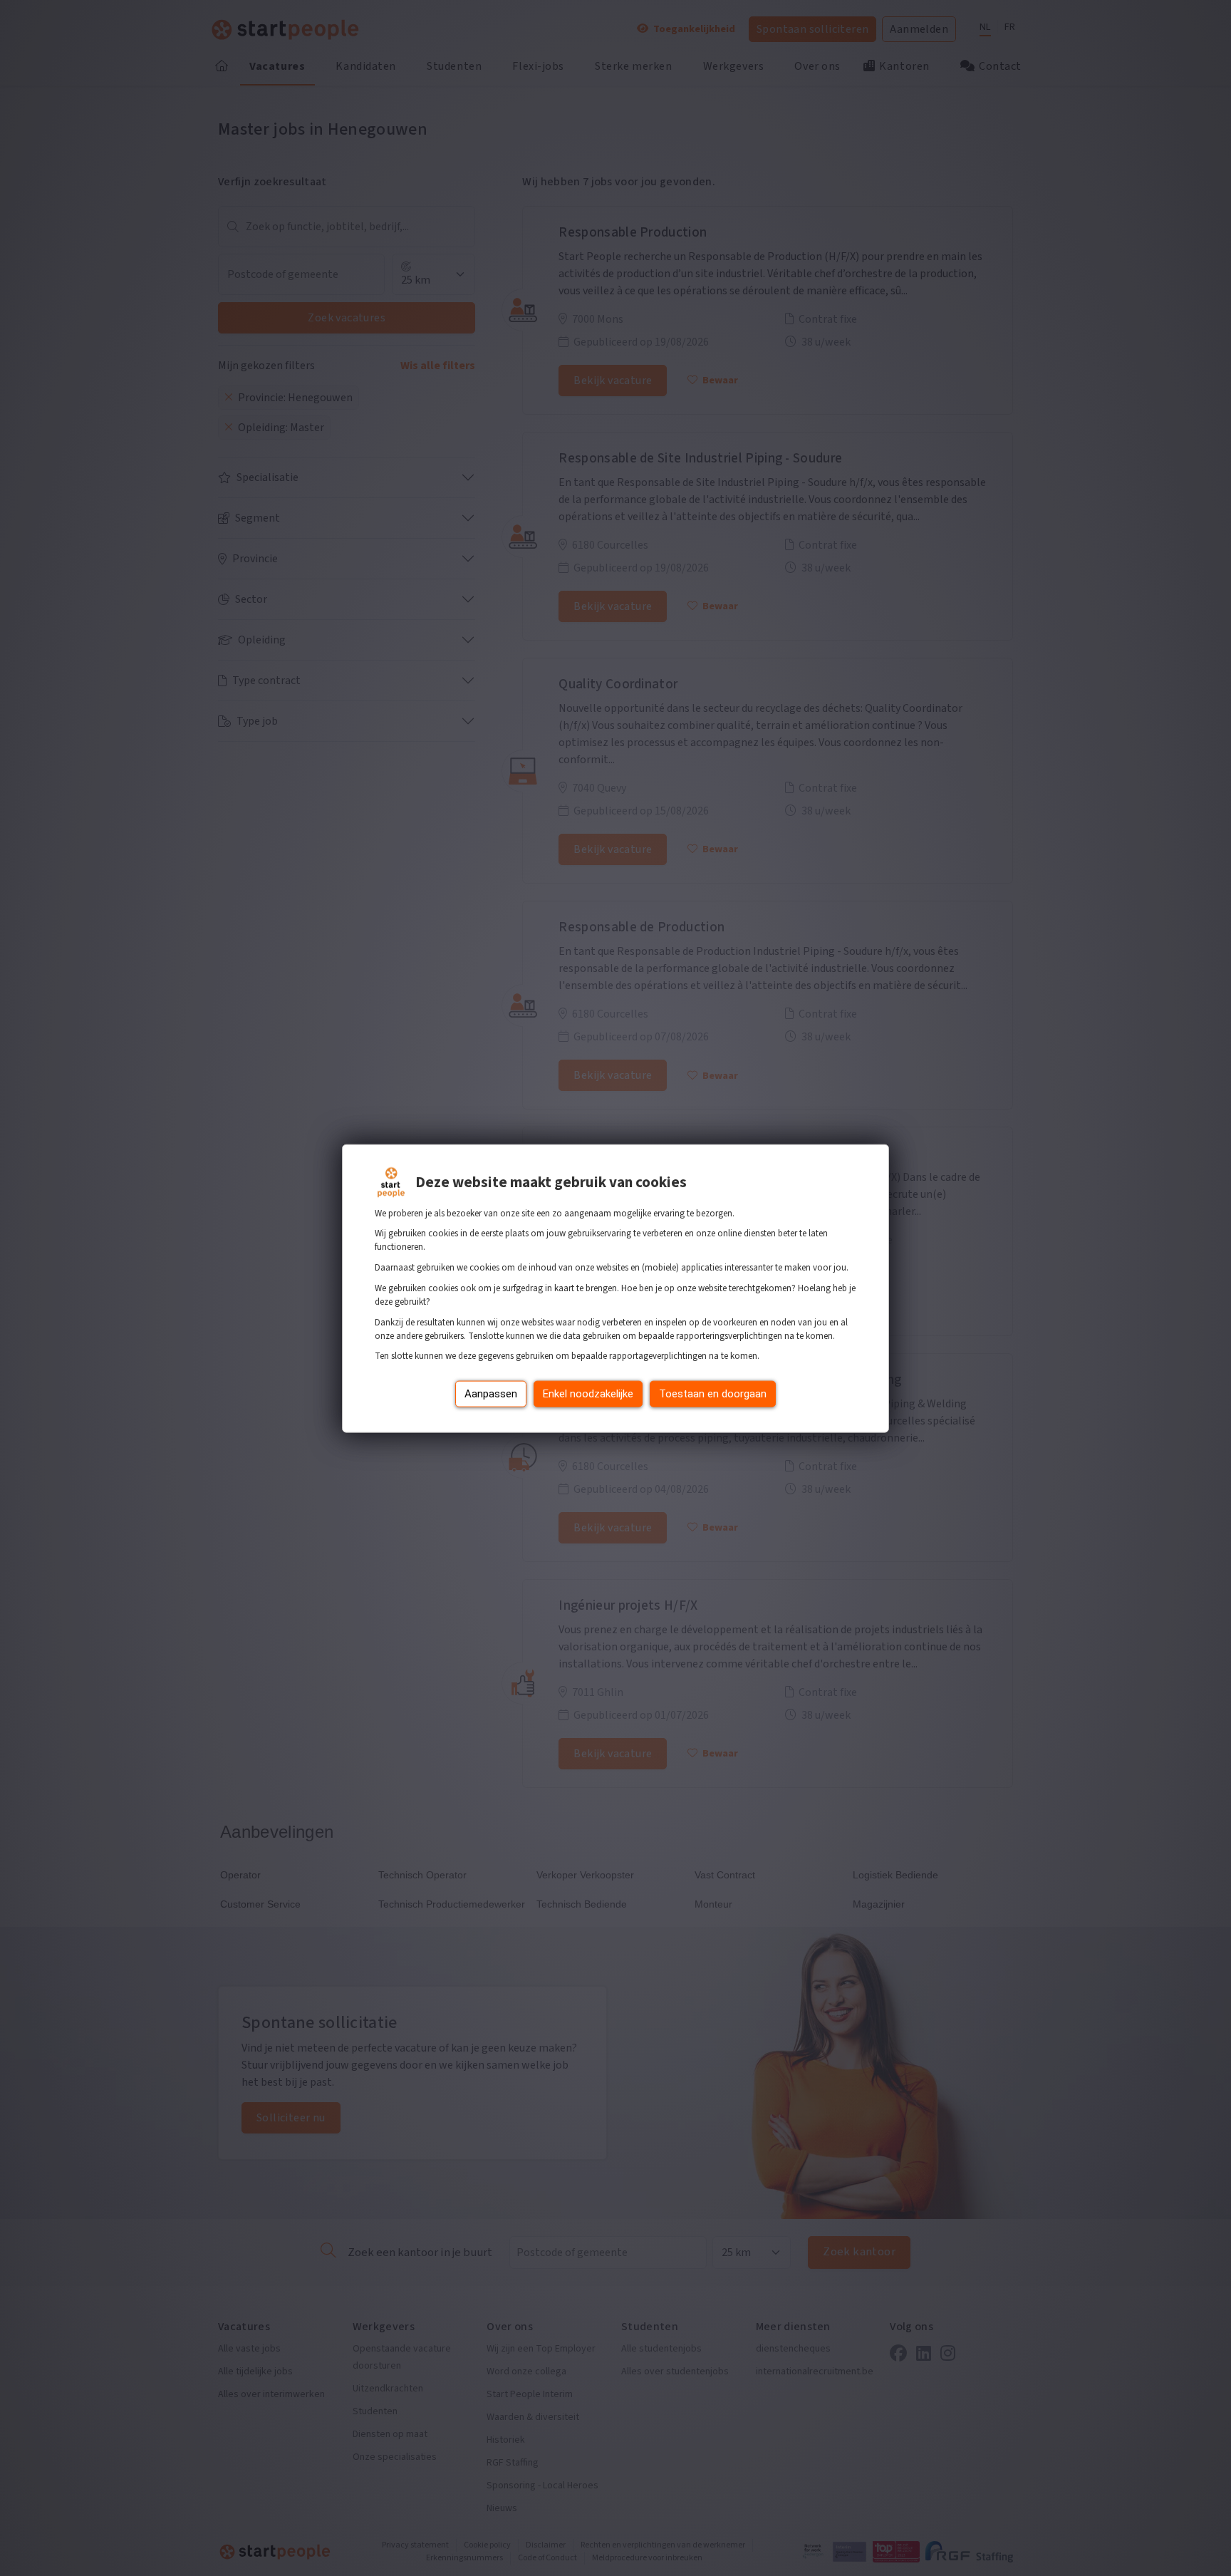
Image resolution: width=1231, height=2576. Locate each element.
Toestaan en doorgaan (713, 1393)
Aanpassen (491, 1393)
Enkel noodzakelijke (588, 1393)
